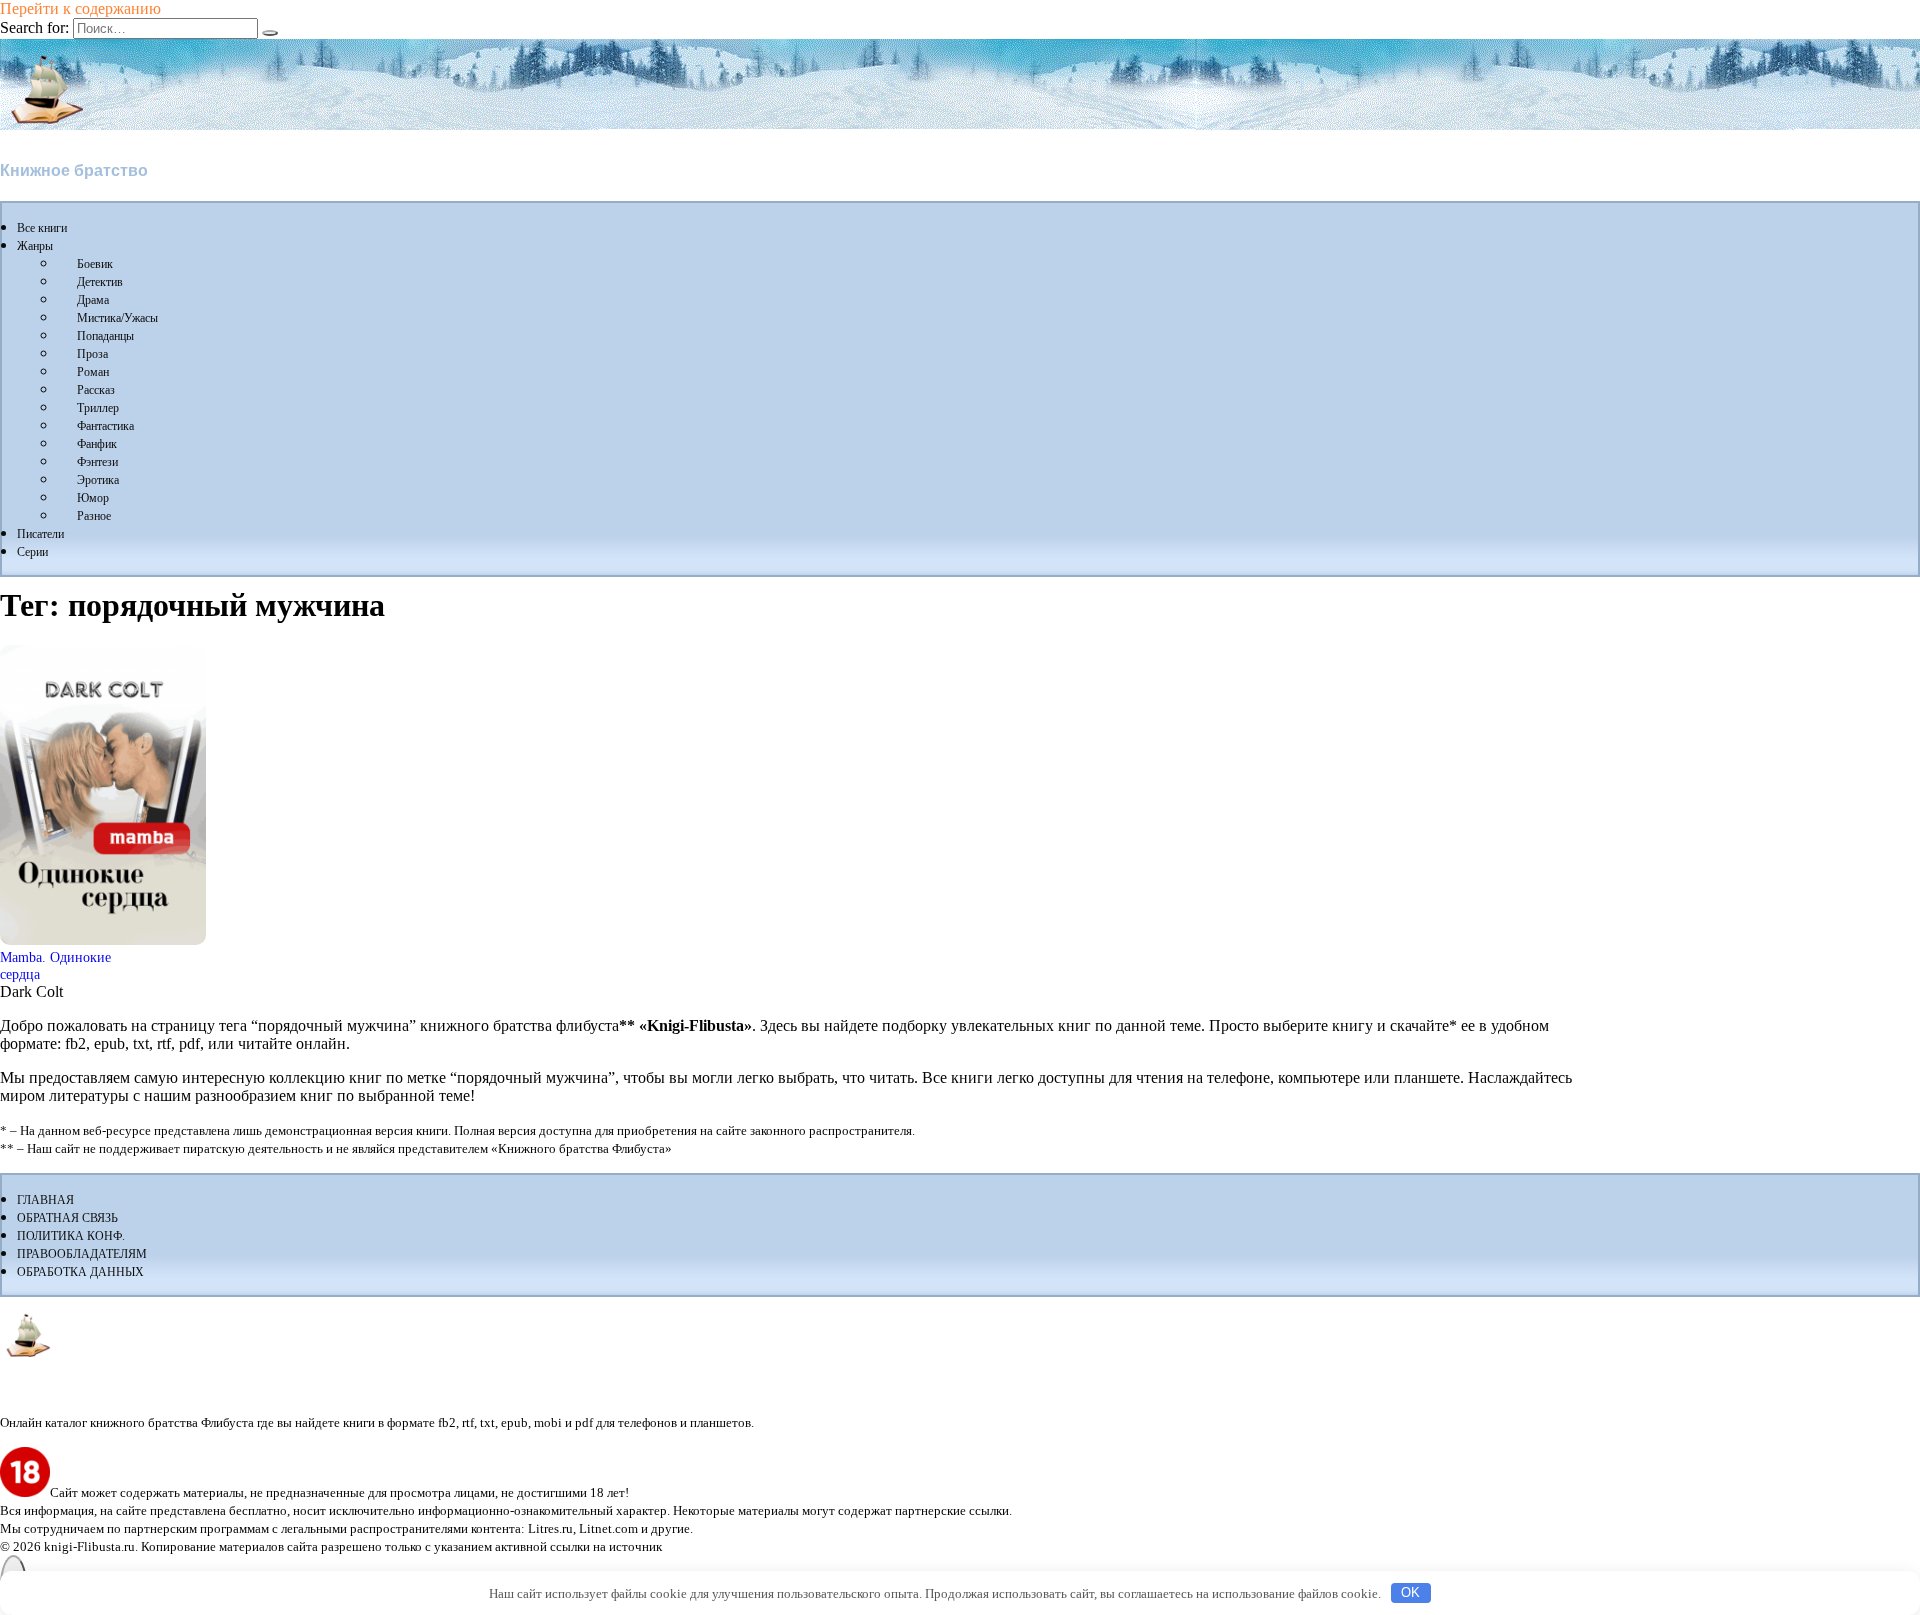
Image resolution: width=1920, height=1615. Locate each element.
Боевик (95, 264)
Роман (93, 372)
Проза (92, 354)
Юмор (93, 498)
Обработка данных (80, 1272)
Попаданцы (105, 336)
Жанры (35, 246)
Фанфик (97, 444)
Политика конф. (71, 1236)
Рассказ (96, 390)
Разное (94, 516)
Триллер (98, 408)
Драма (93, 300)
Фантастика (105, 426)
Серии (32, 552)
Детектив (100, 282)
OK (1410, 1592)
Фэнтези (97, 462)
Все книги (42, 228)
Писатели (40, 534)
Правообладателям (82, 1254)
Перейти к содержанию (80, 8)
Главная (45, 1200)
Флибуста (39, 136)
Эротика (98, 480)
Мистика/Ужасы (117, 318)
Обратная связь (67, 1218)
